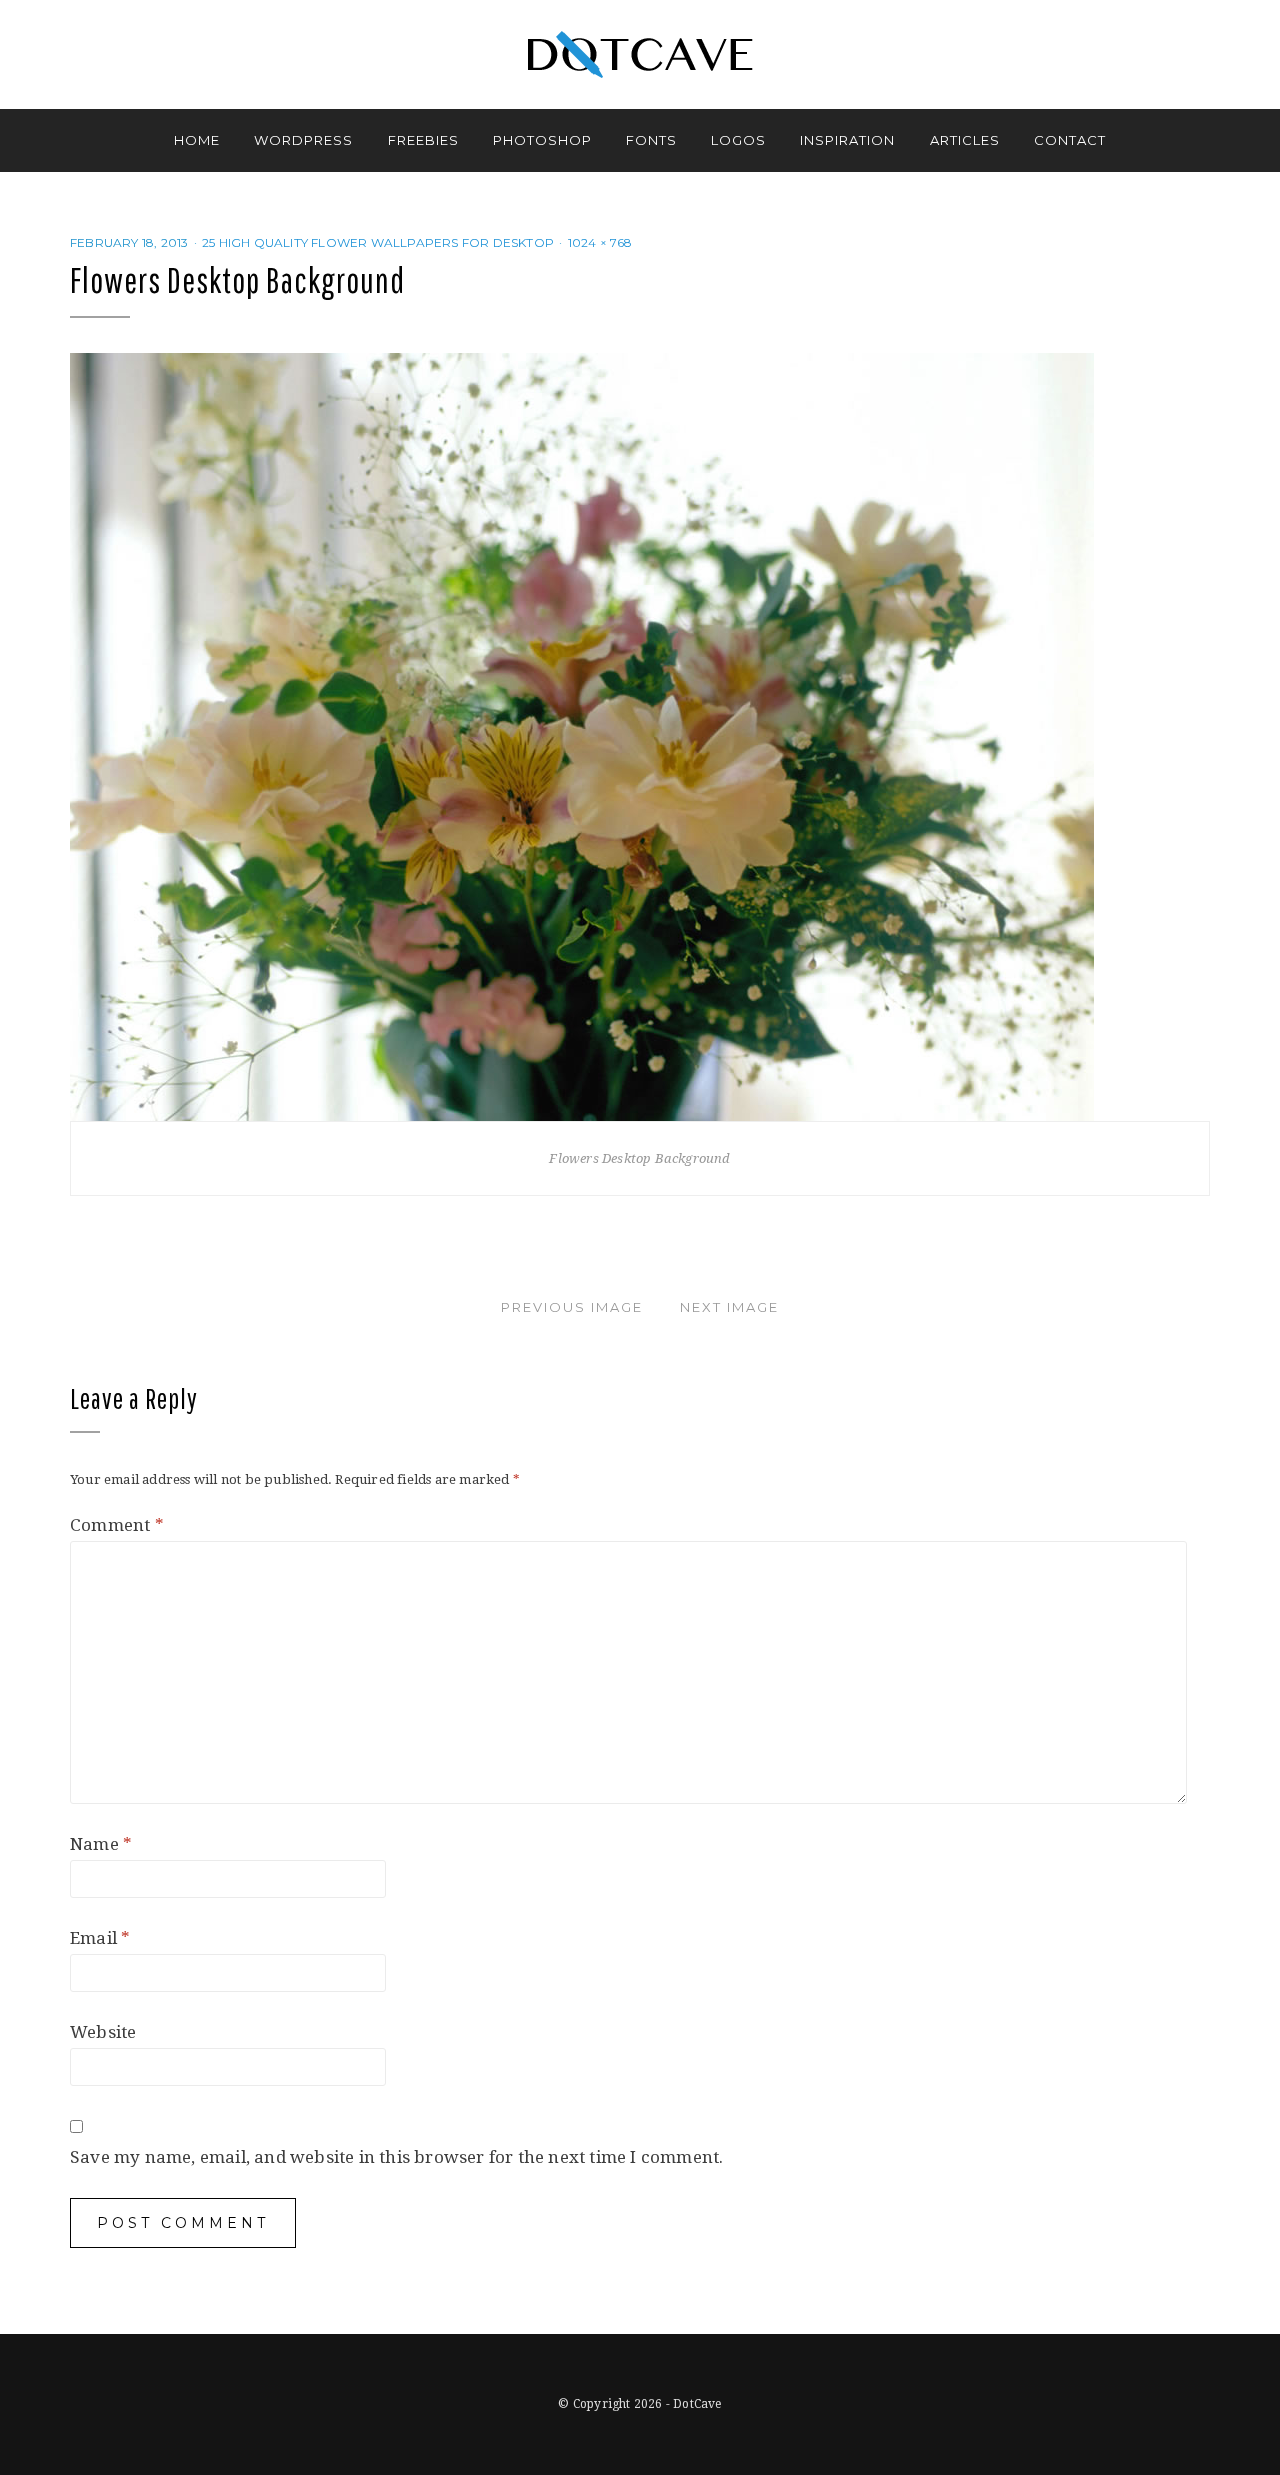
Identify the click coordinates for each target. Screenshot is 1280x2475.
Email (100, 1938)
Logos (738, 140)
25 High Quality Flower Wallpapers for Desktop (378, 242)
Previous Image (572, 1307)
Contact (1070, 140)
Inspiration (847, 140)
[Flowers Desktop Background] (582, 736)
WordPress (303, 140)
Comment (117, 1525)
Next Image (729, 1307)
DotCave (697, 2404)
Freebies (423, 140)
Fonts (651, 140)
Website (103, 2032)
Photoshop (542, 140)
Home (197, 140)
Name (101, 1844)
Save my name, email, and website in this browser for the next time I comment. (396, 2157)
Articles (965, 140)
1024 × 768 (600, 242)
